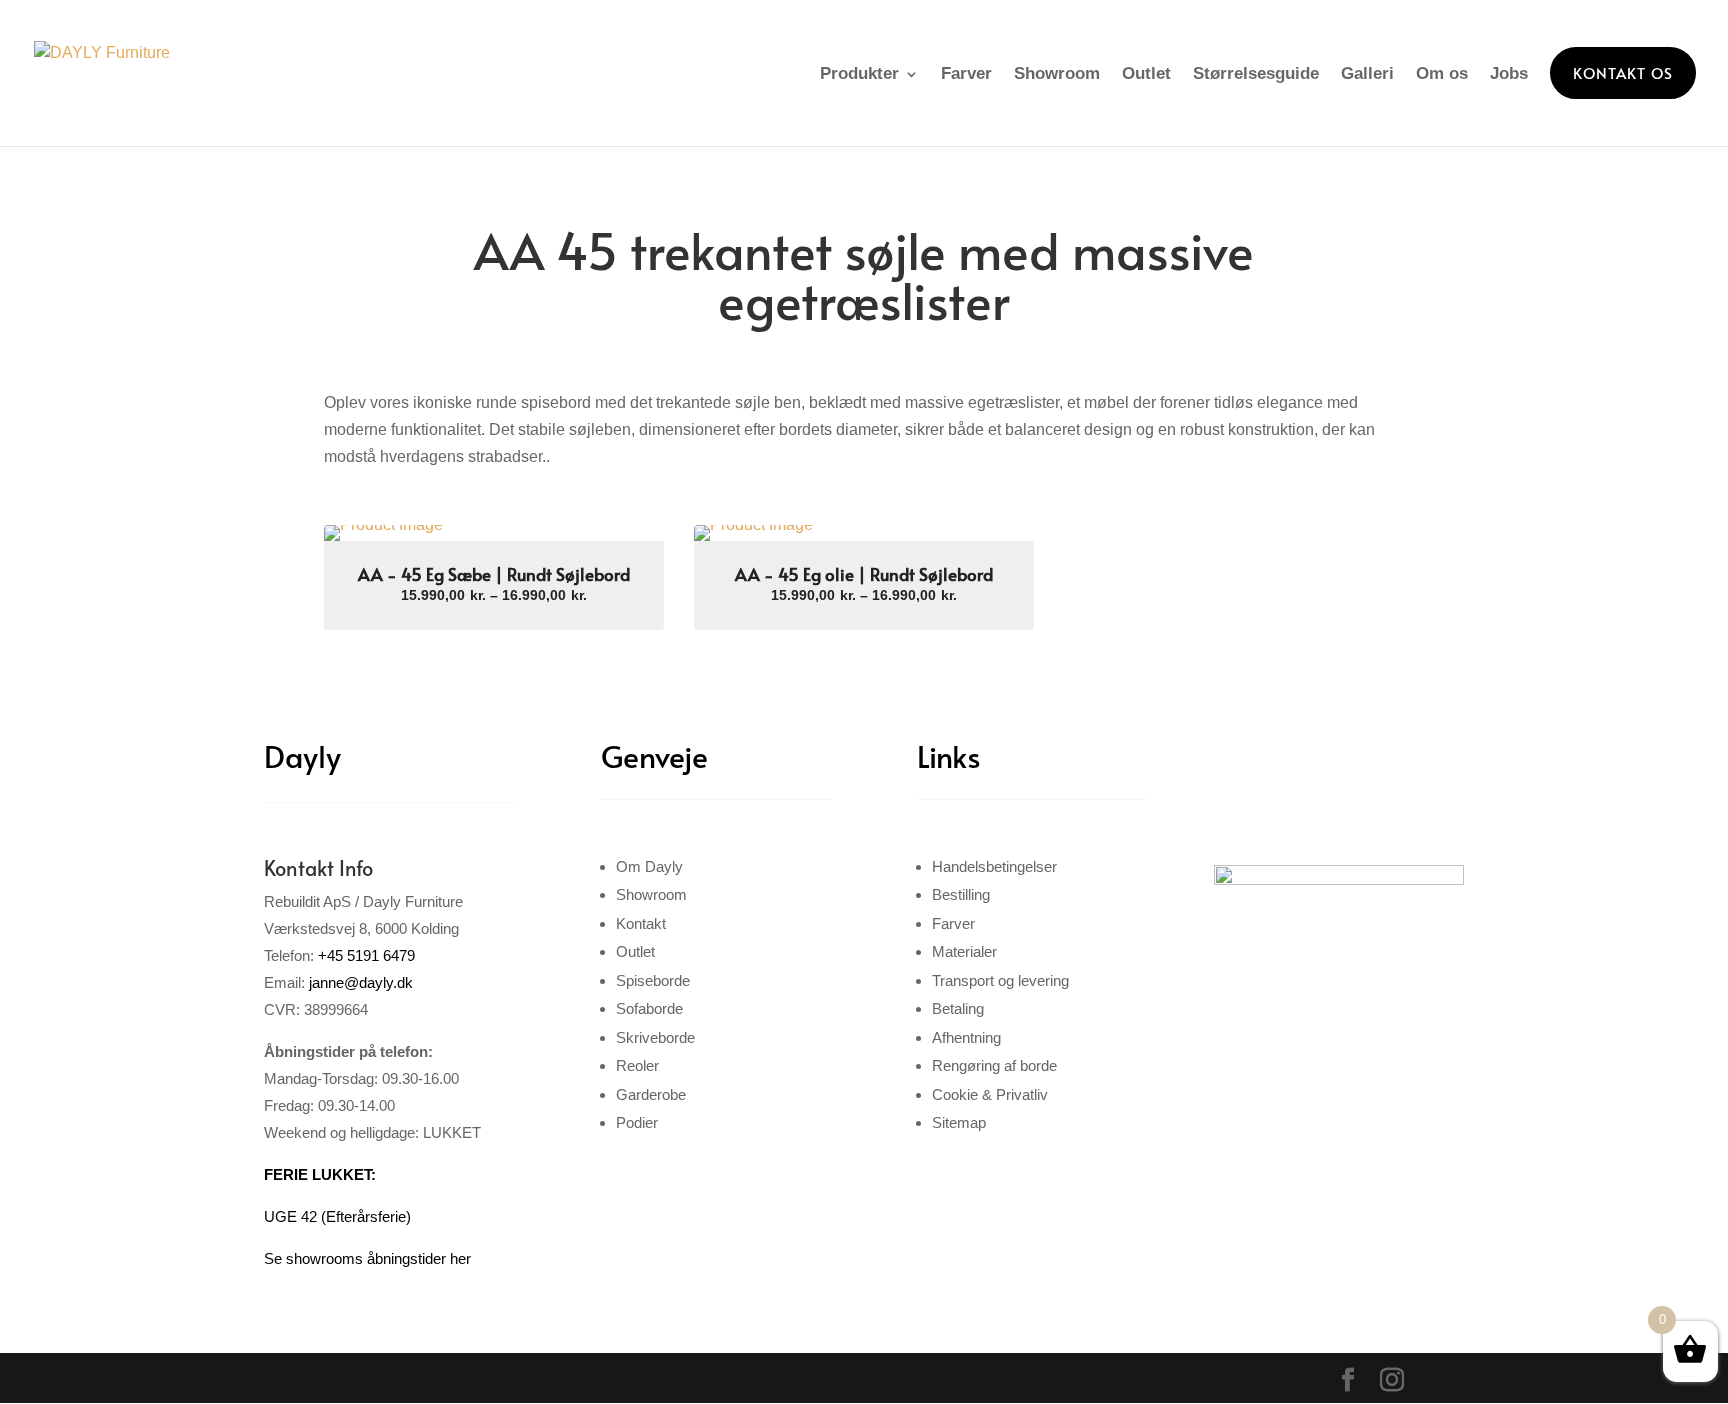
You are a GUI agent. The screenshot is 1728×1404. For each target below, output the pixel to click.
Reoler (637, 1065)
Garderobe (651, 1094)
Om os (1442, 73)
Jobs (1509, 73)
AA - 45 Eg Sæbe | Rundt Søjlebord (494, 574)
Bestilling (961, 894)
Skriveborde (655, 1037)
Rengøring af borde (994, 1065)
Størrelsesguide (1256, 73)
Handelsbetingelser (994, 866)
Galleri (1367, 73)
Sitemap (959, 1122)
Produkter (859, 73)
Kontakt (641, 923)
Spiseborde (653, 980)
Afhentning (966, 1037)
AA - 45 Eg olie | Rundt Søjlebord (864, 574)
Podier (637, 1122)
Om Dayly (649, 866)
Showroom (1057, 73)
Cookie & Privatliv (990, 1094)
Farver (966, 73)
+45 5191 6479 (366, 955)
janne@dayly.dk (361, 982)
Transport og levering (1000, 980)
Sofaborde (649, 1008)
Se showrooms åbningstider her (367, 1258)
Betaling (958, 1008)
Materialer (964, 951)
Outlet (1146, 73)
